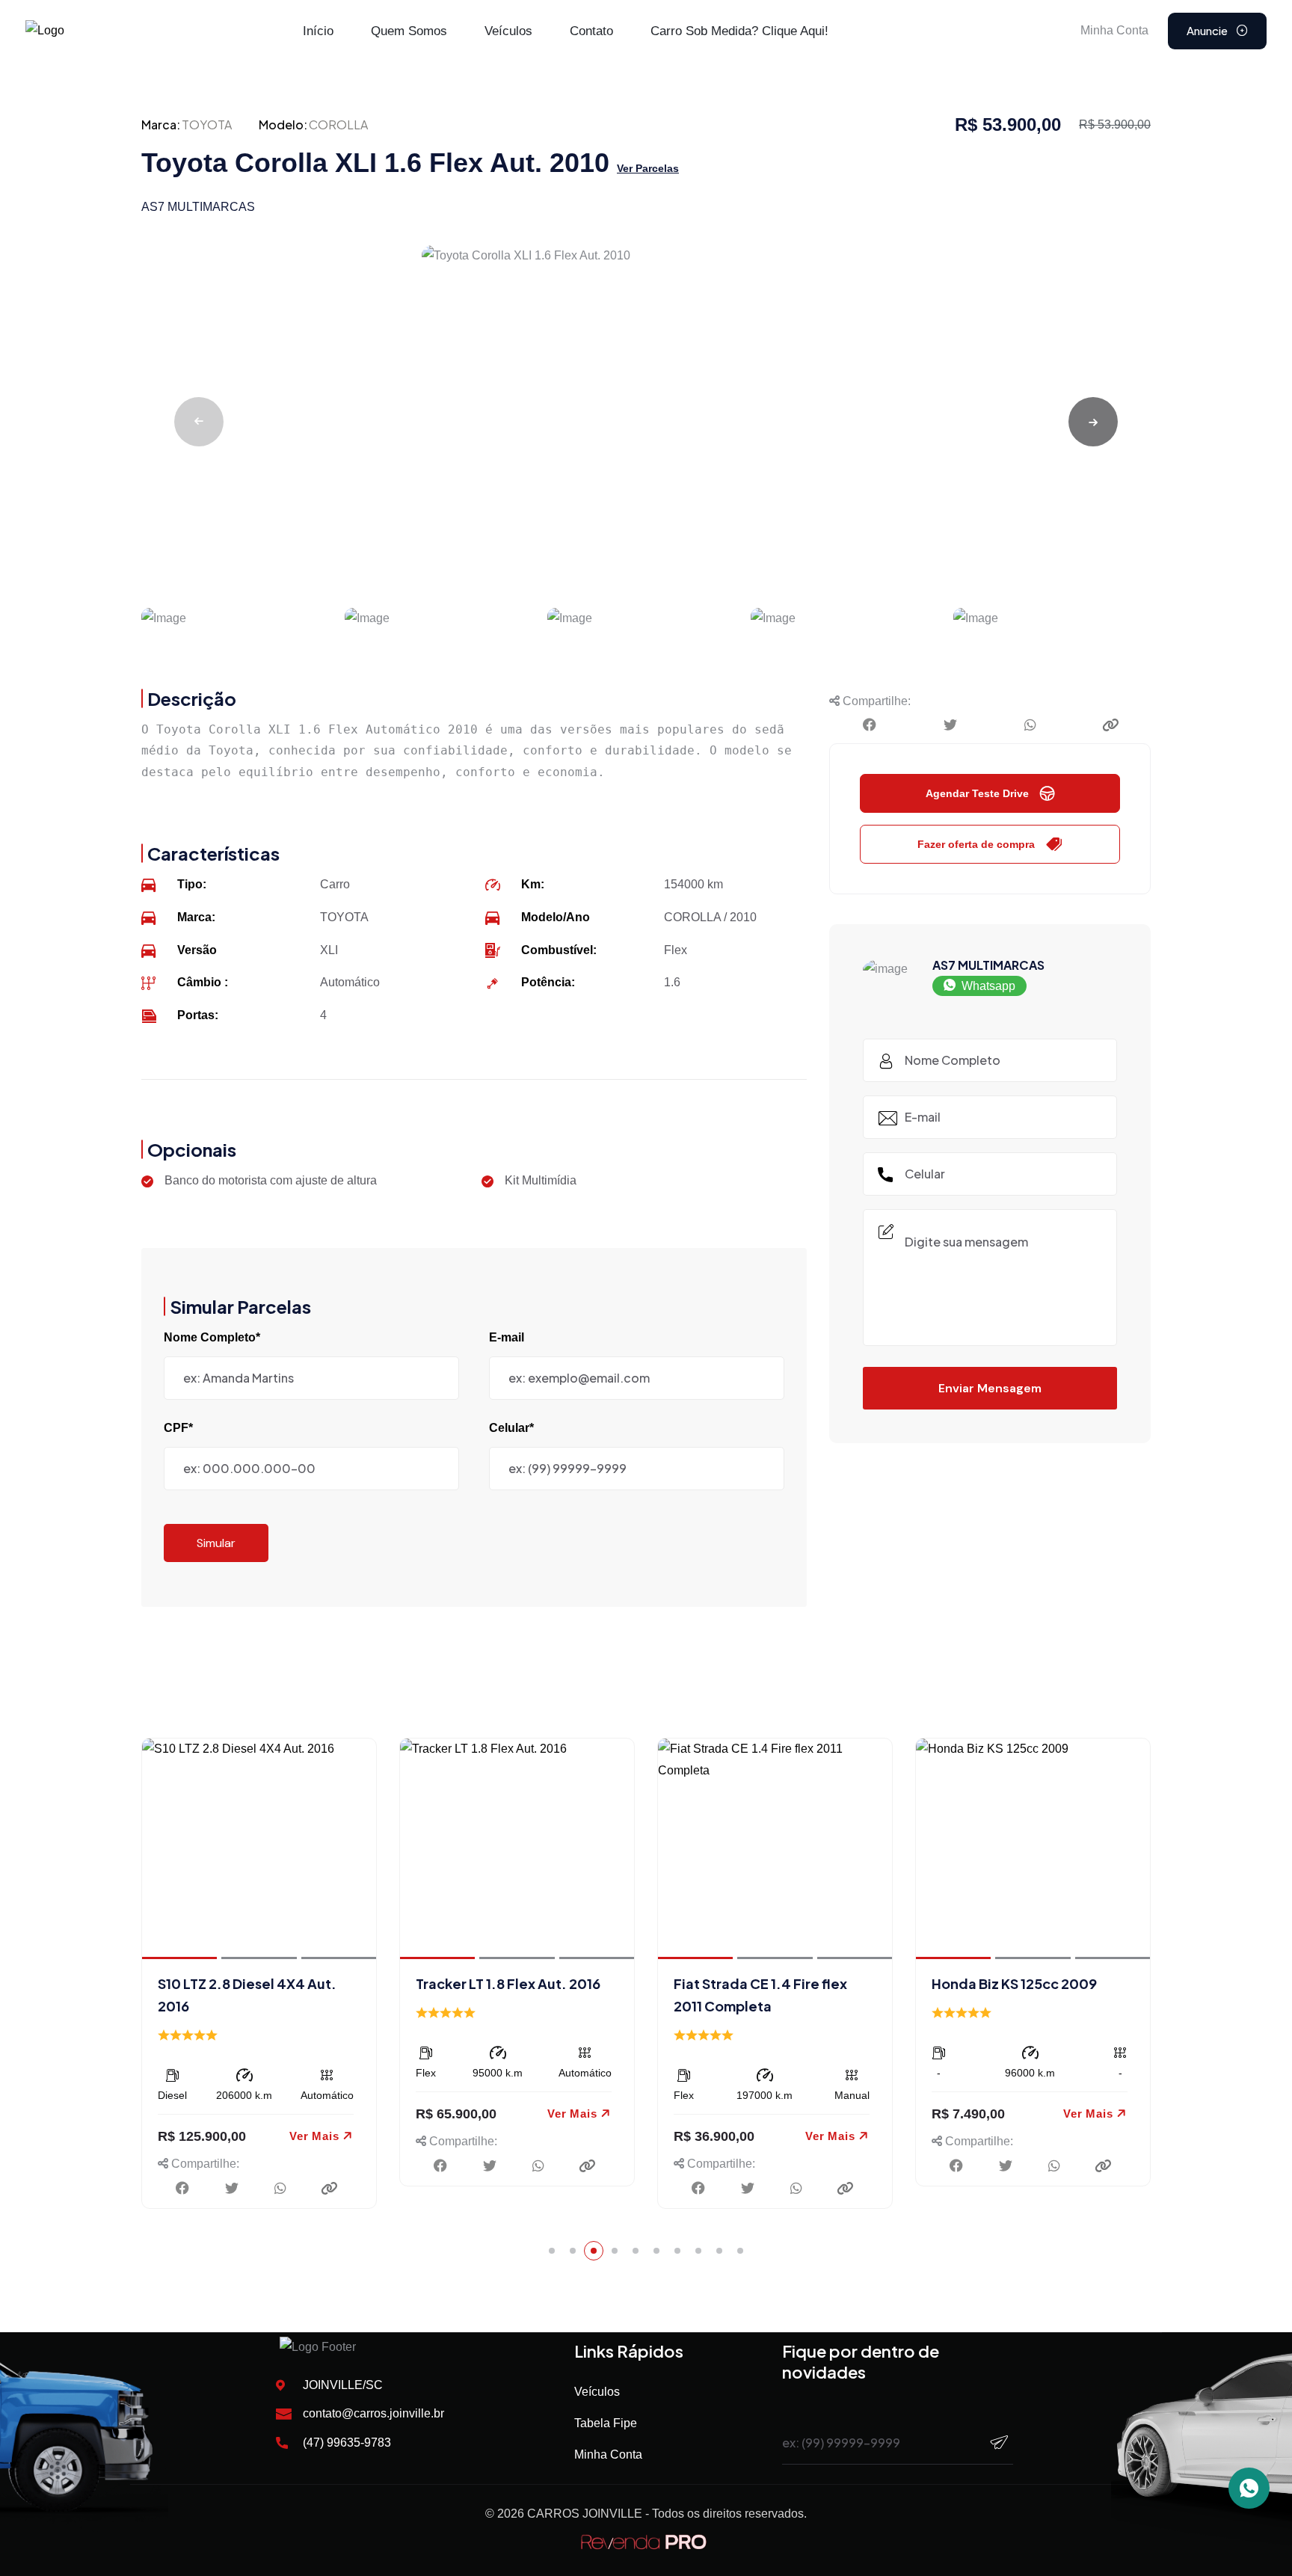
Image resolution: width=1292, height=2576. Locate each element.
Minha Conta (608, 2454)
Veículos (508, 31)
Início (318, 31)
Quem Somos (409, 31)
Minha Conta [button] (1114, 30)
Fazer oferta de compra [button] (976, 844)
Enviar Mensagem (990, 1388)
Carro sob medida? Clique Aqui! (739, 31)
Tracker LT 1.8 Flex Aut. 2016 (508, 1983)
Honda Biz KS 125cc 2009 (1014, 1983)
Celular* (511, 1428)
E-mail (507, 1337)
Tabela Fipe (606, 2423)
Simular (216, 1543)
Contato (591, 31)
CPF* (178, 1428)
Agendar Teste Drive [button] (977, 793)
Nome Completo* (212, 1337)
